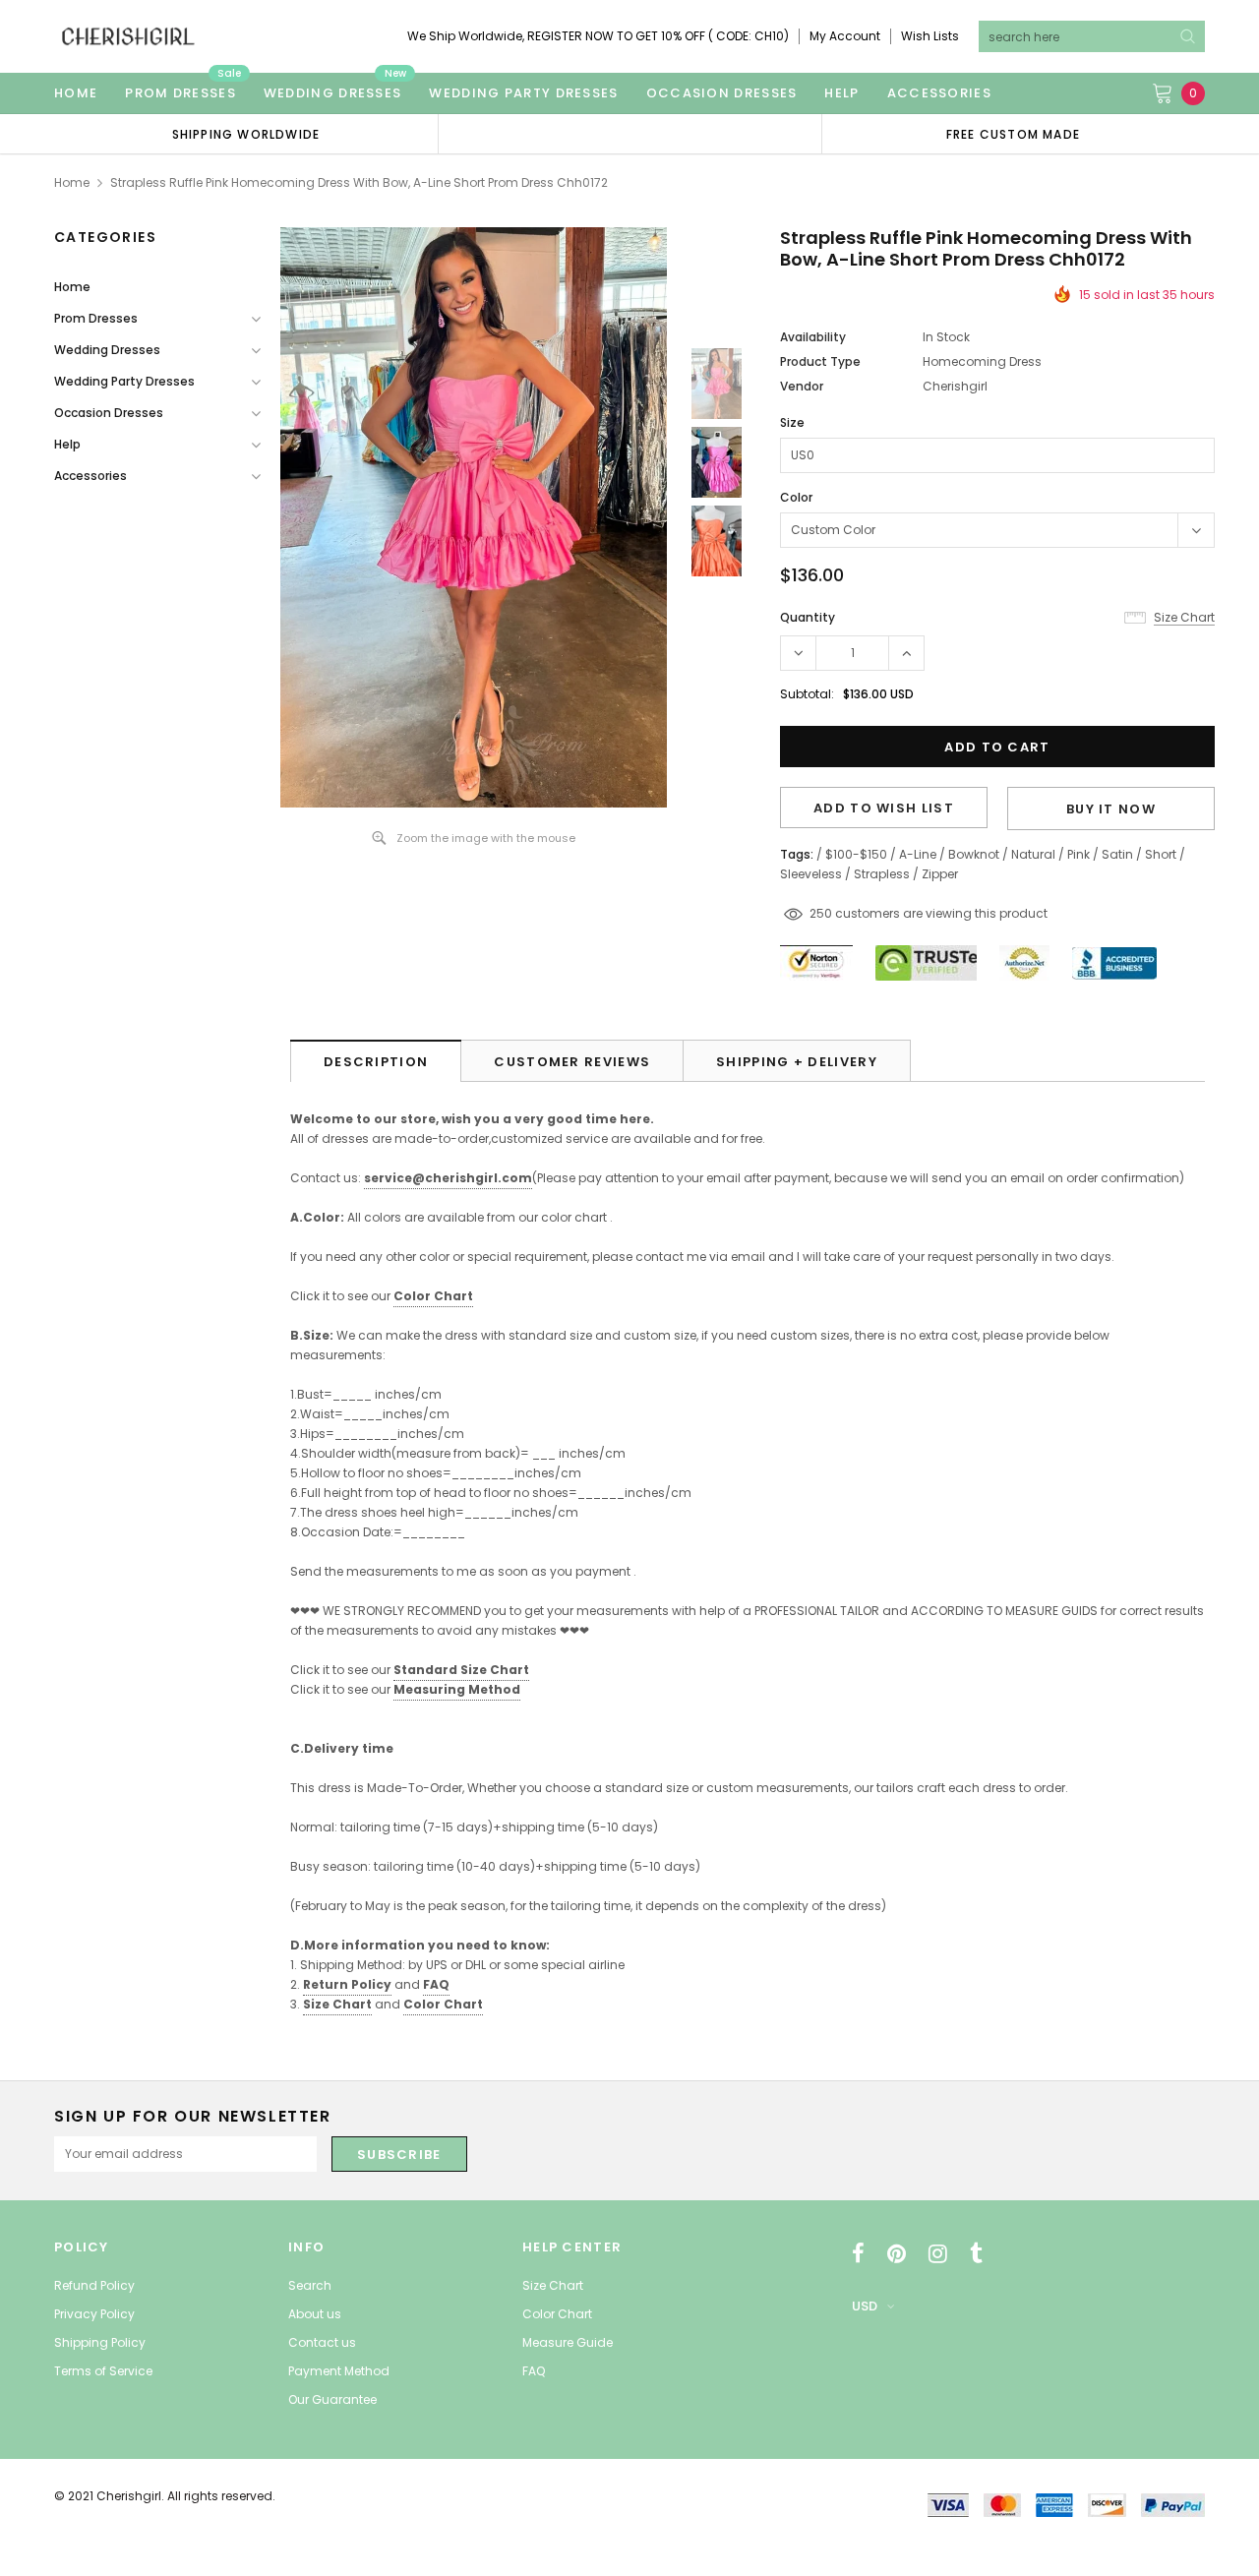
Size (792, 422)
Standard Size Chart (461, 1670)
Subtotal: (807, 694)
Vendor (802, 386)
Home (72, 182)
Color (796, 497)
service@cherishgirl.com (448, 1178)
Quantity (808, 617)
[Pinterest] (897, 2253)
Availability (813, 337)
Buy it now (1111, 809)
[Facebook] (858, 2253)
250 (821, 913)
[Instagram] (938, 2253)
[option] (246, 134)
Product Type (820, 361)
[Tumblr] (976, 2253)
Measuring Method (457, 1689)
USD (865, 2306)
